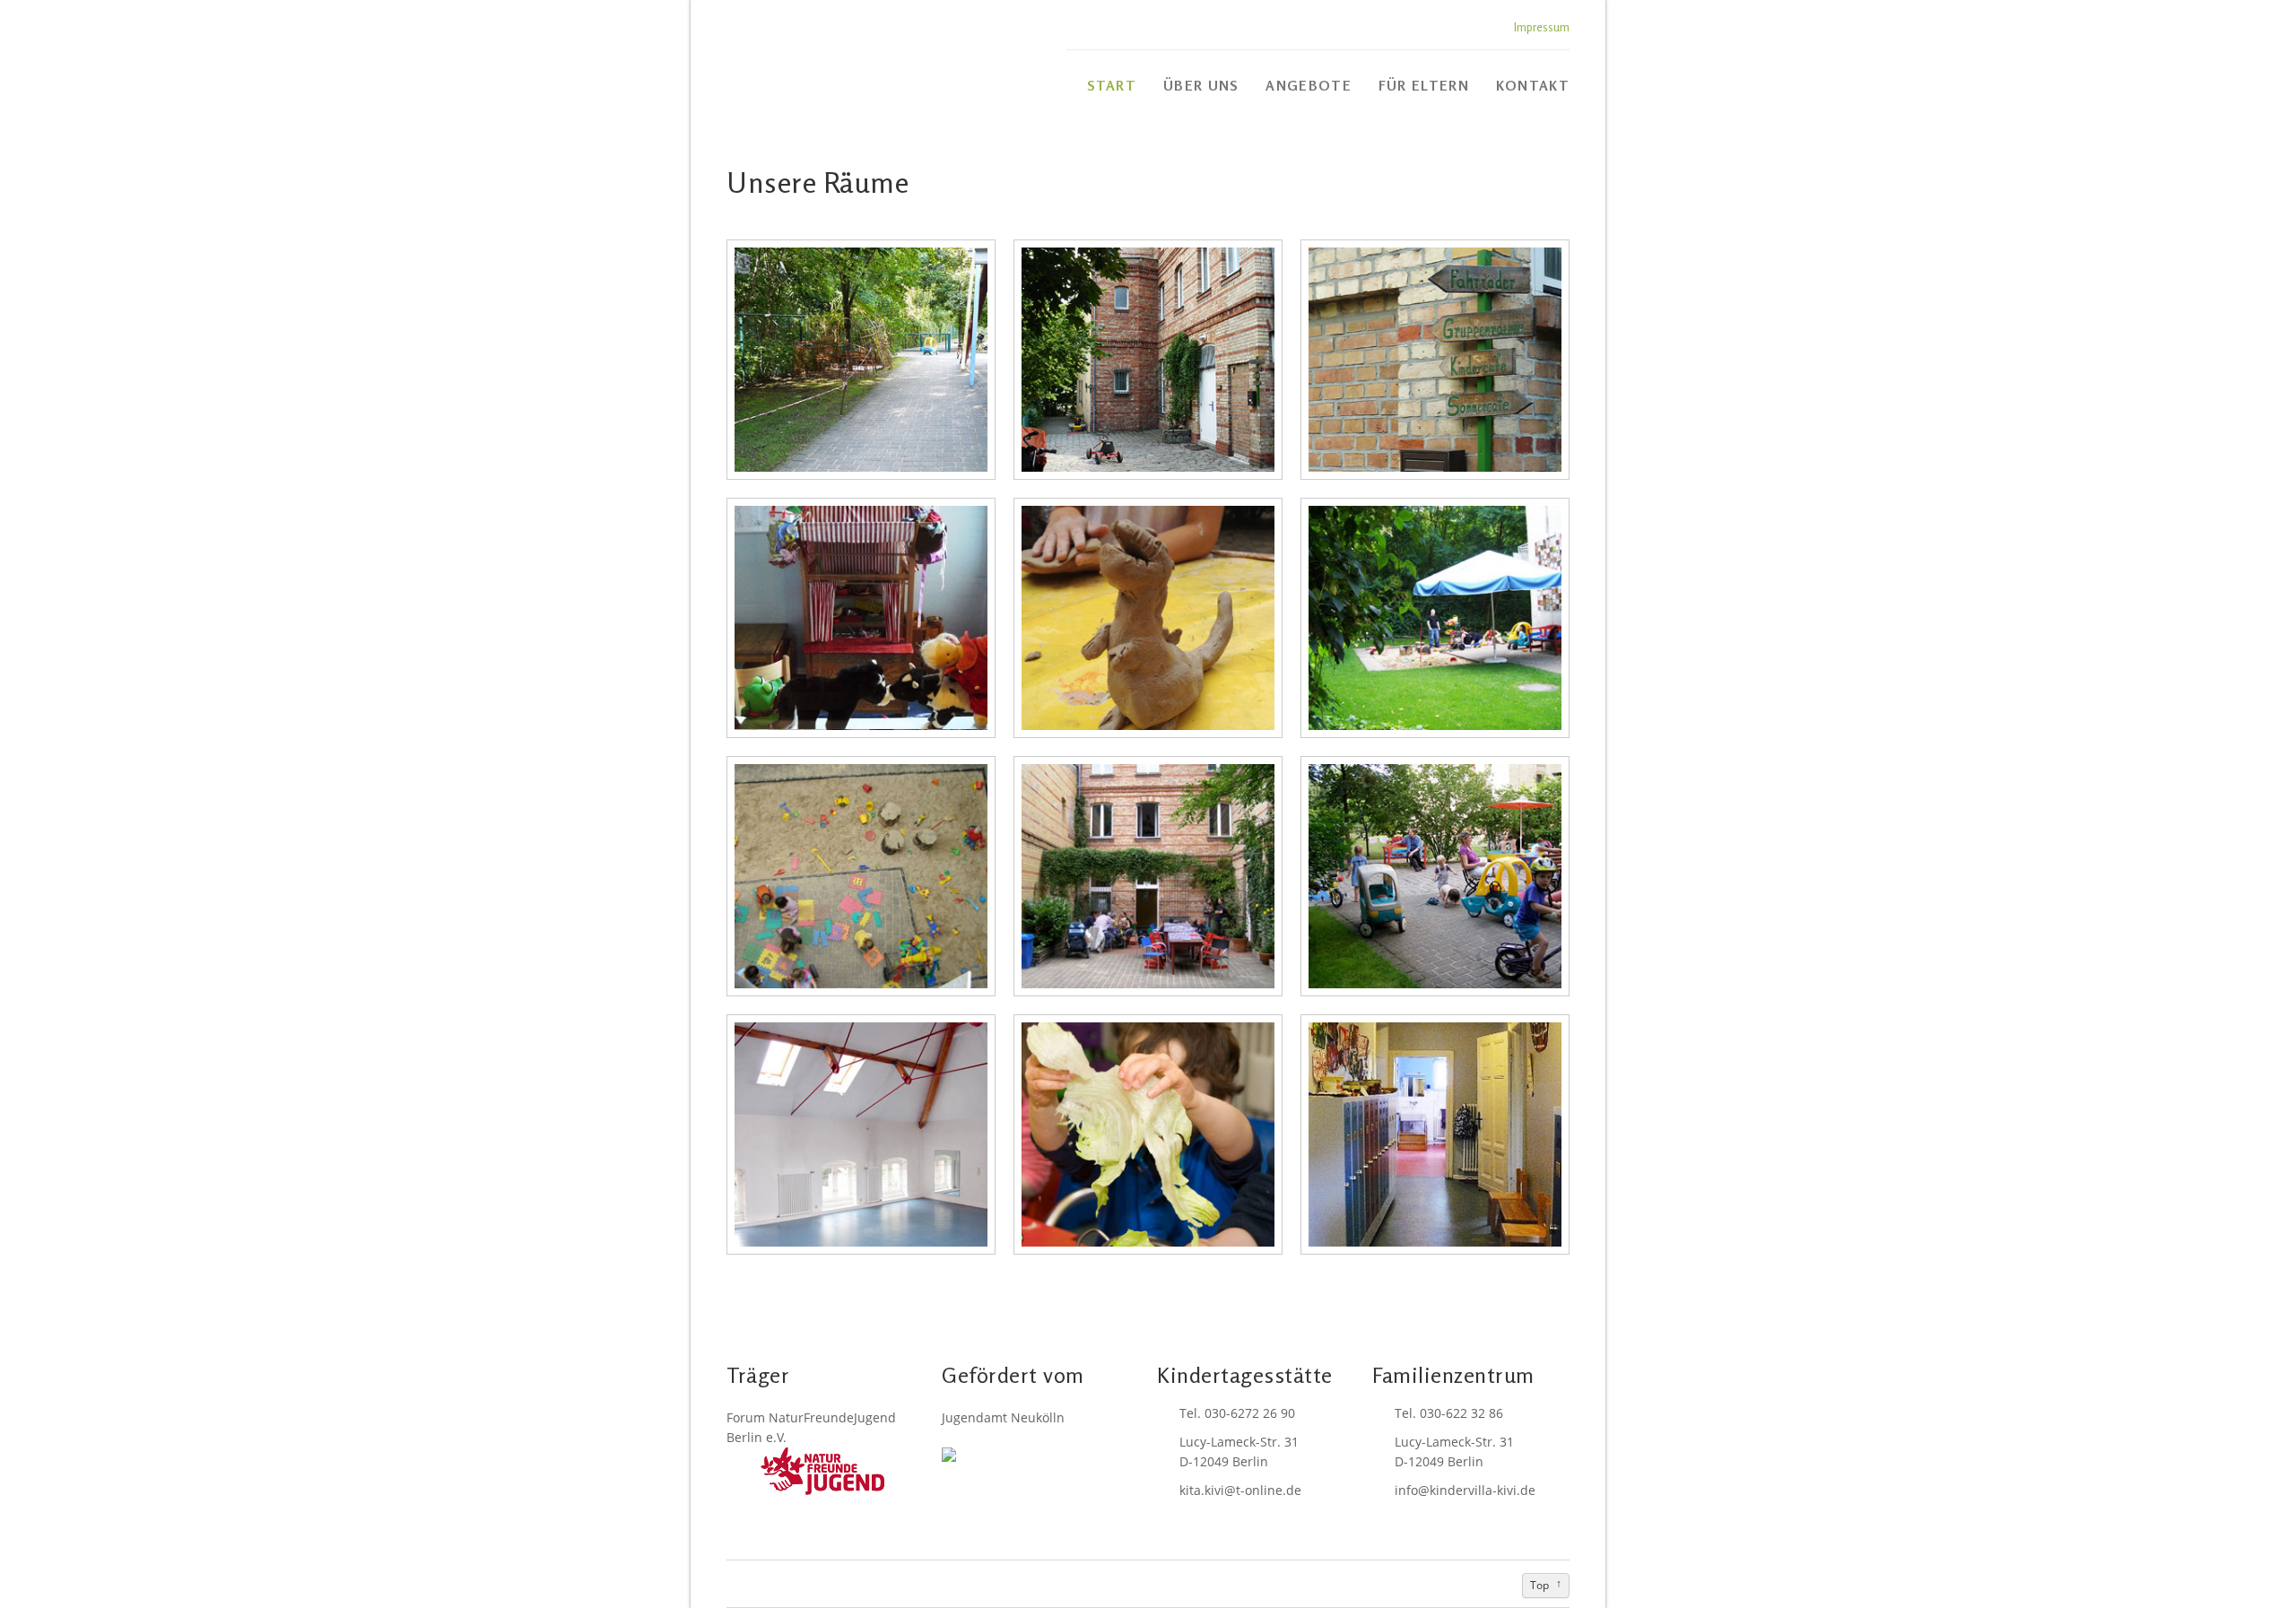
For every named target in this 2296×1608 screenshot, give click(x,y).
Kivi (848, 63)
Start (1112, 86)
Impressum (1542, 27)
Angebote (1308, 86)
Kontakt (1533, 86)
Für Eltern (1424, 86)
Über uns (1201, 86)
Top (1539, 1585)
